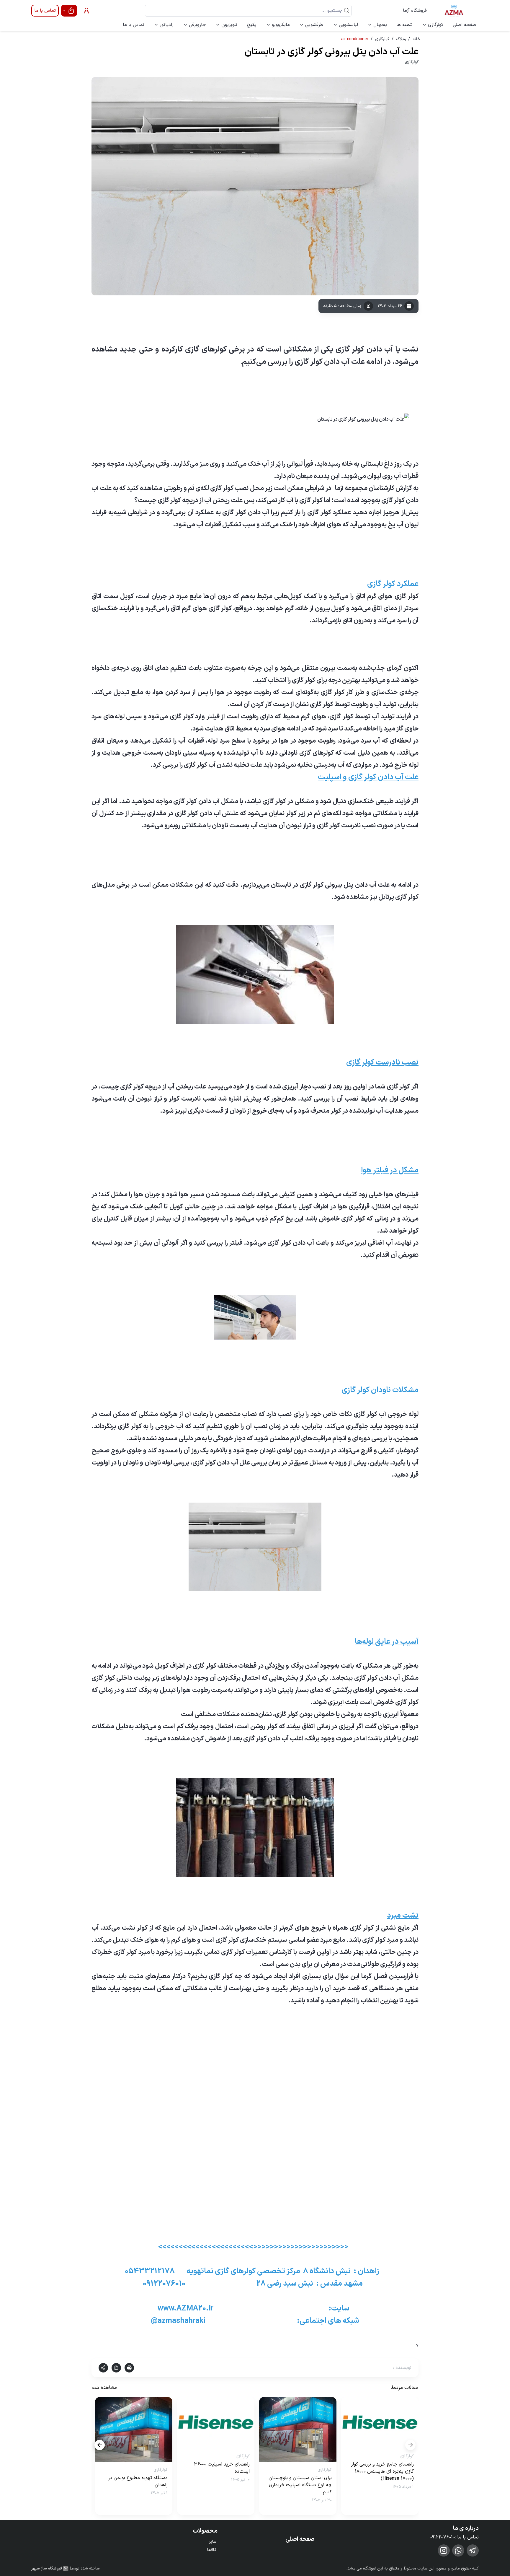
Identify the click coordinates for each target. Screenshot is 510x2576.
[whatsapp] (458, 2550)
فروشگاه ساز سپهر (47, 2569)
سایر (213, 2542)
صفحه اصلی (465, 25)
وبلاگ (401, 39)
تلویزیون (229, 25)
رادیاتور (167, 25)
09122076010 (442, 2537)
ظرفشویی (314, 25)
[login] (86, 11)
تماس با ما (45, 11)
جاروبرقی (197, 25)
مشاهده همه (104, 2388)
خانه (416, 39)
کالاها (212, 2550)
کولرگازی (436, 25)
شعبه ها (404, 25)
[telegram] (473, 2550)
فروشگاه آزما (415, 11)
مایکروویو (281, 25)
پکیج (252, 25)
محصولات (205, 2531)
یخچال (380, 25)
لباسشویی (348, 25)
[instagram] (444, 2550)
